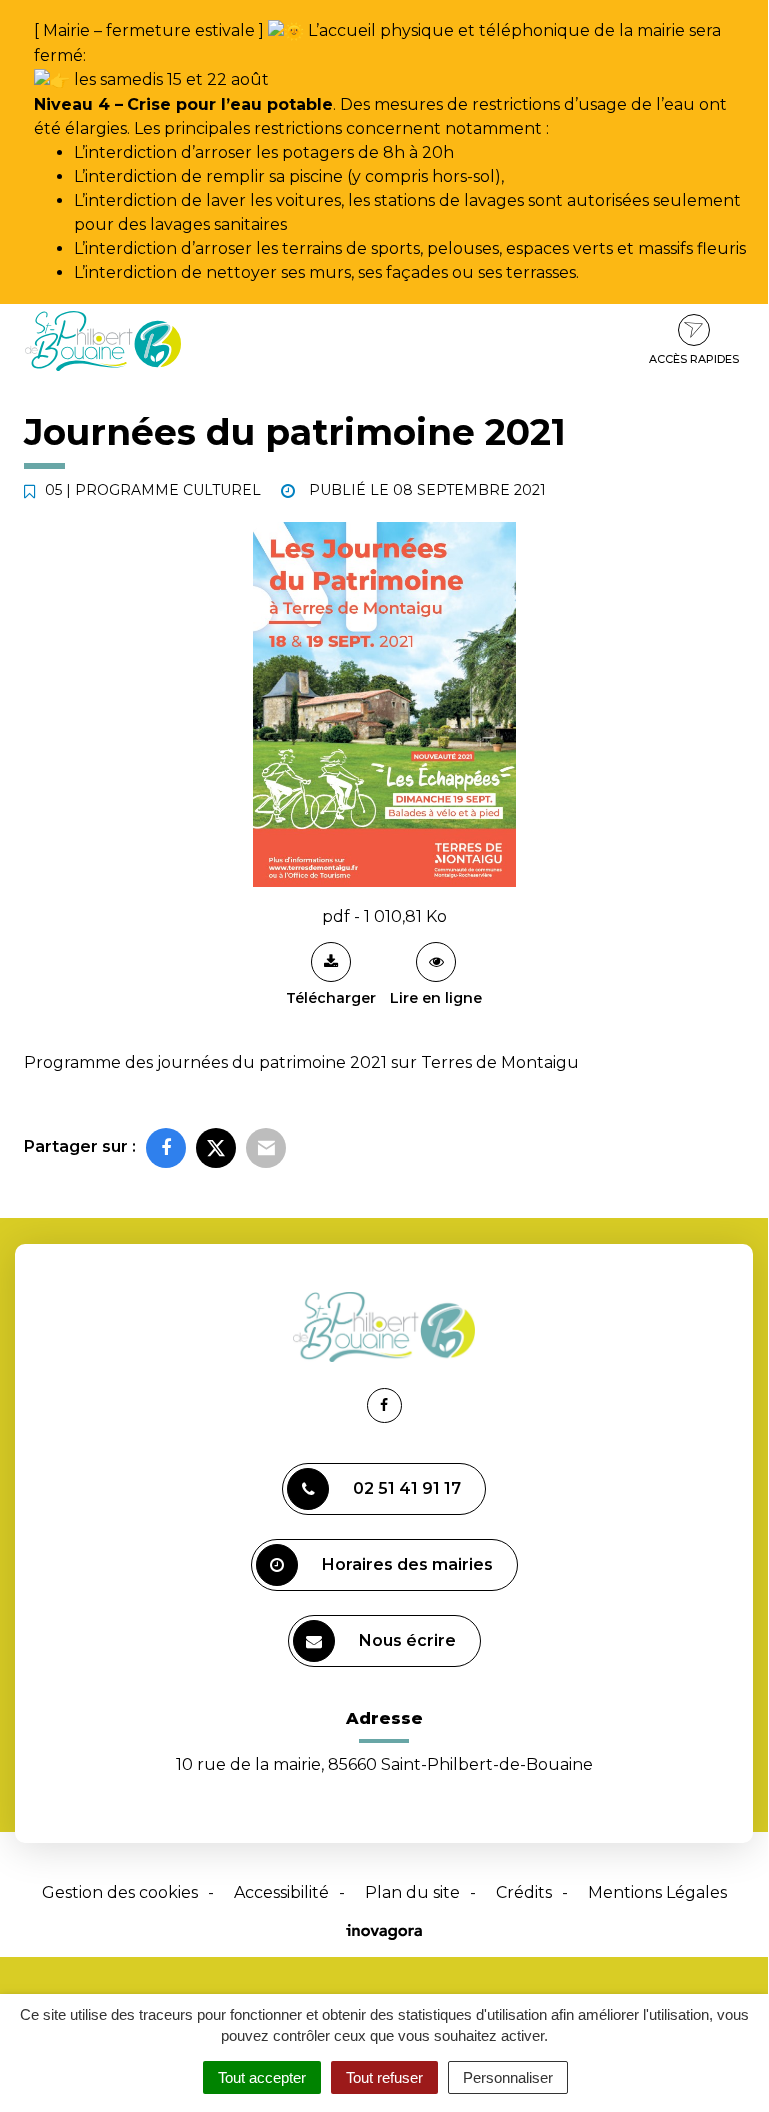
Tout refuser (384, 2077)
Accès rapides (694, 359)
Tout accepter (262, 2077)
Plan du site (412, 1892)
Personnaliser (508, 2077)
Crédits (524, 1892)
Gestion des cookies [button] (120, 1892)
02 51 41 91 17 (407, 1488)
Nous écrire (407, 1640)
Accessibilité (281, 1892)
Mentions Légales (657, 1892)
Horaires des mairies (407, 1564)
